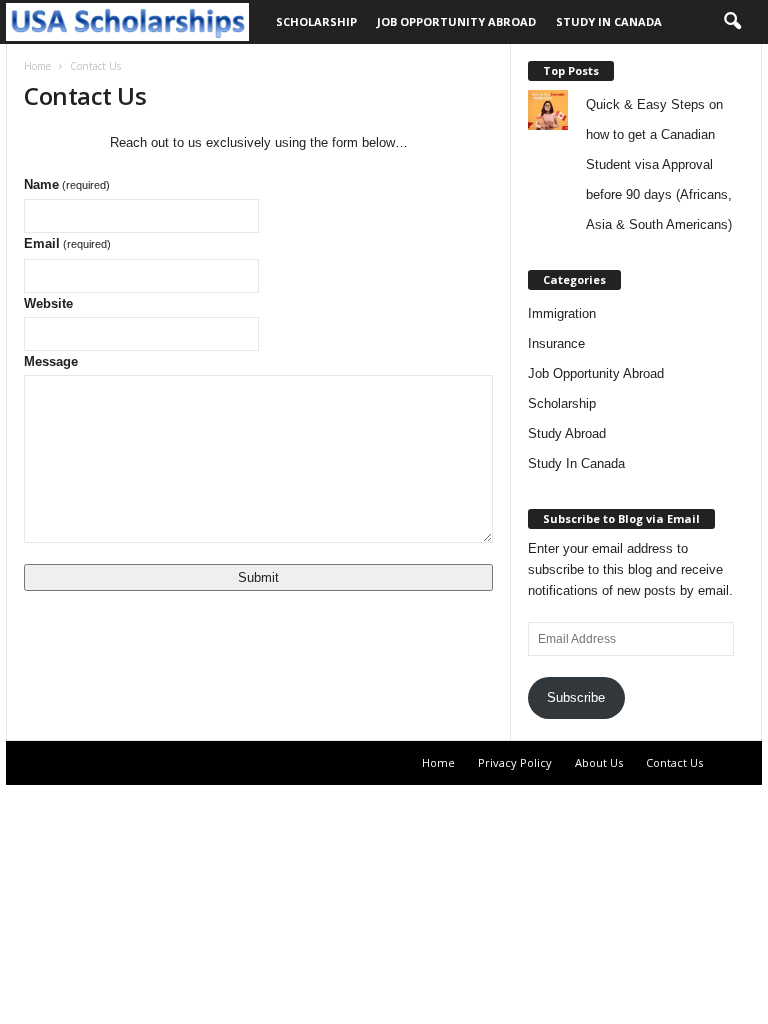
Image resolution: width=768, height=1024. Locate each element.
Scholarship (316, 21)
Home (37, 66)
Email (67, 243)
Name (67, 184)
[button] (732, 22)
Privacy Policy (515, 762)
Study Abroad (567, 433)
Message (51, 361)
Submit (258, 577)
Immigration (562, 313)
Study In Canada (609, 21)
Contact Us (674, 762)
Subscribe (576, 697)
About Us (599, 762)
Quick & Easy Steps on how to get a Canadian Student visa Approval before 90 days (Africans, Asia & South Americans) (659, 164)
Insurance (556, 343)
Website (48, 303)
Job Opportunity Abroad (456, 21)
